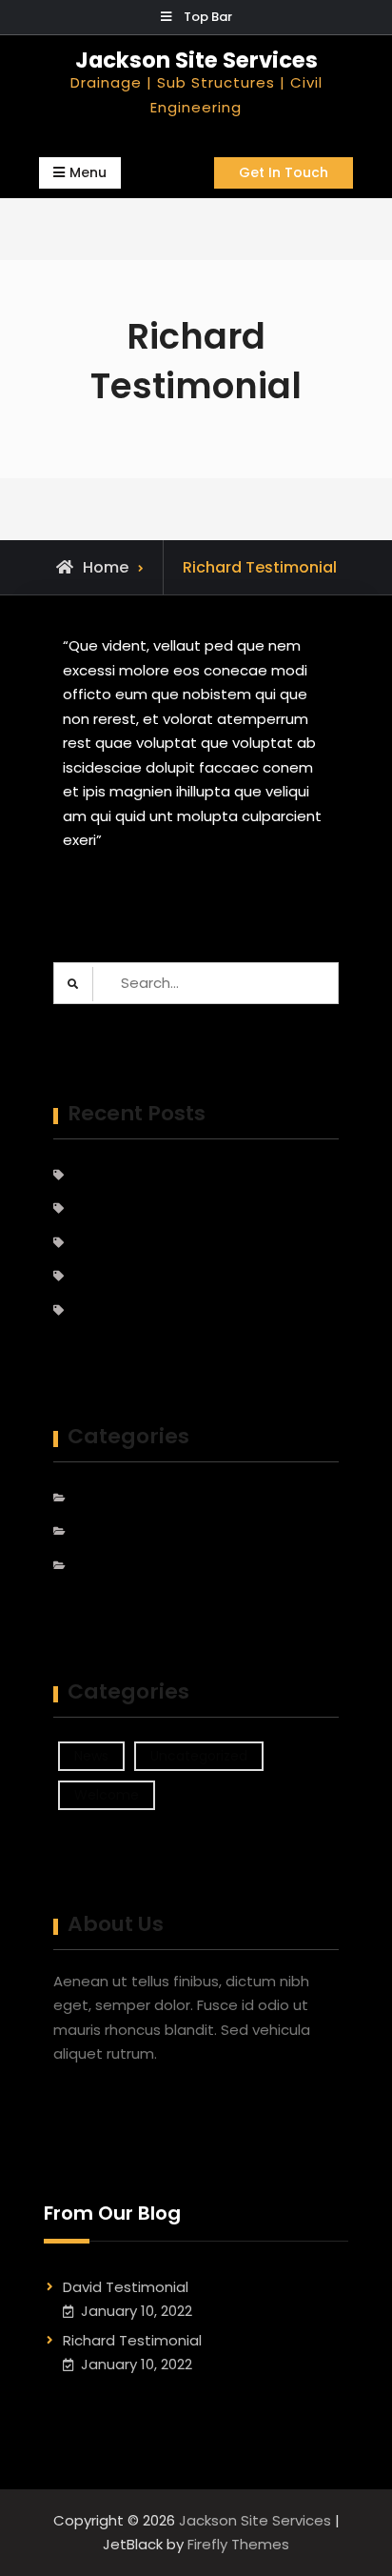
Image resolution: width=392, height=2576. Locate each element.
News (91, 1498)
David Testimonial (135, 1175)
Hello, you (106, 1276)
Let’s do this (115, 1310)
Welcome (107, 1566)
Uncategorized (125, 1531)
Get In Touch (284, 172)
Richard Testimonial (142, 1208)
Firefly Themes (238, 2544)
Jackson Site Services (196, 60)
